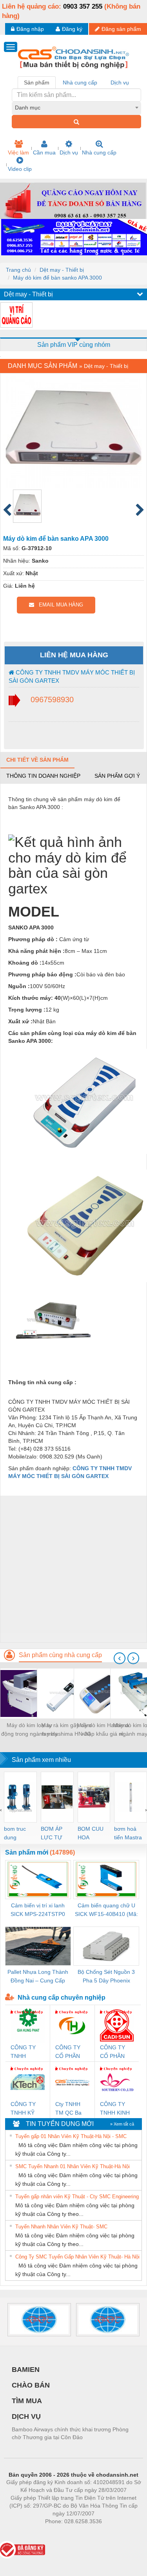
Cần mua (44, 152)
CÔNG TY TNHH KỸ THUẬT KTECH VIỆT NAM (27, 2109)
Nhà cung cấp (99, 152)
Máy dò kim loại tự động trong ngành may (29, 1729)
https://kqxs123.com (112, 2533)
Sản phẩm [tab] (37, 83)
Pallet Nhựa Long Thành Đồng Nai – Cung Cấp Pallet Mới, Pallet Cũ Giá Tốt (38, 1977)
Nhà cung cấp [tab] (80, 83)
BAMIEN (26, 2370)
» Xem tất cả (122, 2124)
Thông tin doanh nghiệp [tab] (43, 776)
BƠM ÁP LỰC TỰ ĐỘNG (52, 1834)
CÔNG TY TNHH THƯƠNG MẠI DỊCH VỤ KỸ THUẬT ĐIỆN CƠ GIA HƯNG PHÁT (27, 2052)
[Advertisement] (73, 1569)
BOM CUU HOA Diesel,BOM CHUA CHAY (93, 1834)
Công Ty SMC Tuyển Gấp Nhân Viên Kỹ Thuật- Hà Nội (77, 2257)
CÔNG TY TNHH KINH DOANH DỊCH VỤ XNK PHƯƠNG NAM (115, 2109)
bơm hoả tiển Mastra (128, 1833)
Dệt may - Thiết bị (62, 270)
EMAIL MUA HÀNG (59, 605)
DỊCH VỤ (26, 2416)
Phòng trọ (22, 2533)
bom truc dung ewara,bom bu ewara (18, 1834)
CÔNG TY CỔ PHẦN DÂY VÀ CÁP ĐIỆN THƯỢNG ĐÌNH (116, 2052)
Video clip (20, 169)
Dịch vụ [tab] (120, 83)
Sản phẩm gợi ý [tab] (117, 776)
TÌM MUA (27, 2401)
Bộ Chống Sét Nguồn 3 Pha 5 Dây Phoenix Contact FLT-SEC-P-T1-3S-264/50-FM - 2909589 (106, 1977)
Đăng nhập (30, 29)
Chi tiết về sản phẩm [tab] (37, 760)
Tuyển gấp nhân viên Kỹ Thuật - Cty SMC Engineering (77, 2197)
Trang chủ (18, 270)
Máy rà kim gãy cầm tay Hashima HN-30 (66, 1729)
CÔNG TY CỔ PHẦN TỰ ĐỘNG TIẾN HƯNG (71, 2052)
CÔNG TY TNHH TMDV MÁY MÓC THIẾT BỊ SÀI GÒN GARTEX (72, 676)
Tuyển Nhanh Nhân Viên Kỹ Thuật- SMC (61, 2227)
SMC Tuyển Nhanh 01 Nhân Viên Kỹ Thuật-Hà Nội (73, 2166)
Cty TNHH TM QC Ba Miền (68, 2109)
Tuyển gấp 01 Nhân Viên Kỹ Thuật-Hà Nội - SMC (71, 2136)
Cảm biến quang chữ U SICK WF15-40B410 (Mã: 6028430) (106, 1910)
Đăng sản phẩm (121, 29)
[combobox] (76, 108)
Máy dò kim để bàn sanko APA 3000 (57, 278)
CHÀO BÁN (31, 2385)
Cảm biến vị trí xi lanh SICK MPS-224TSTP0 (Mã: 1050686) (38, 1910)
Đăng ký (72, 29)
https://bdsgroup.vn (63, 2533)
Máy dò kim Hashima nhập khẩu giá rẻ (103, 1729)
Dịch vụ (69, 152)
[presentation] (120, 1658)
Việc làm (18, 152)
